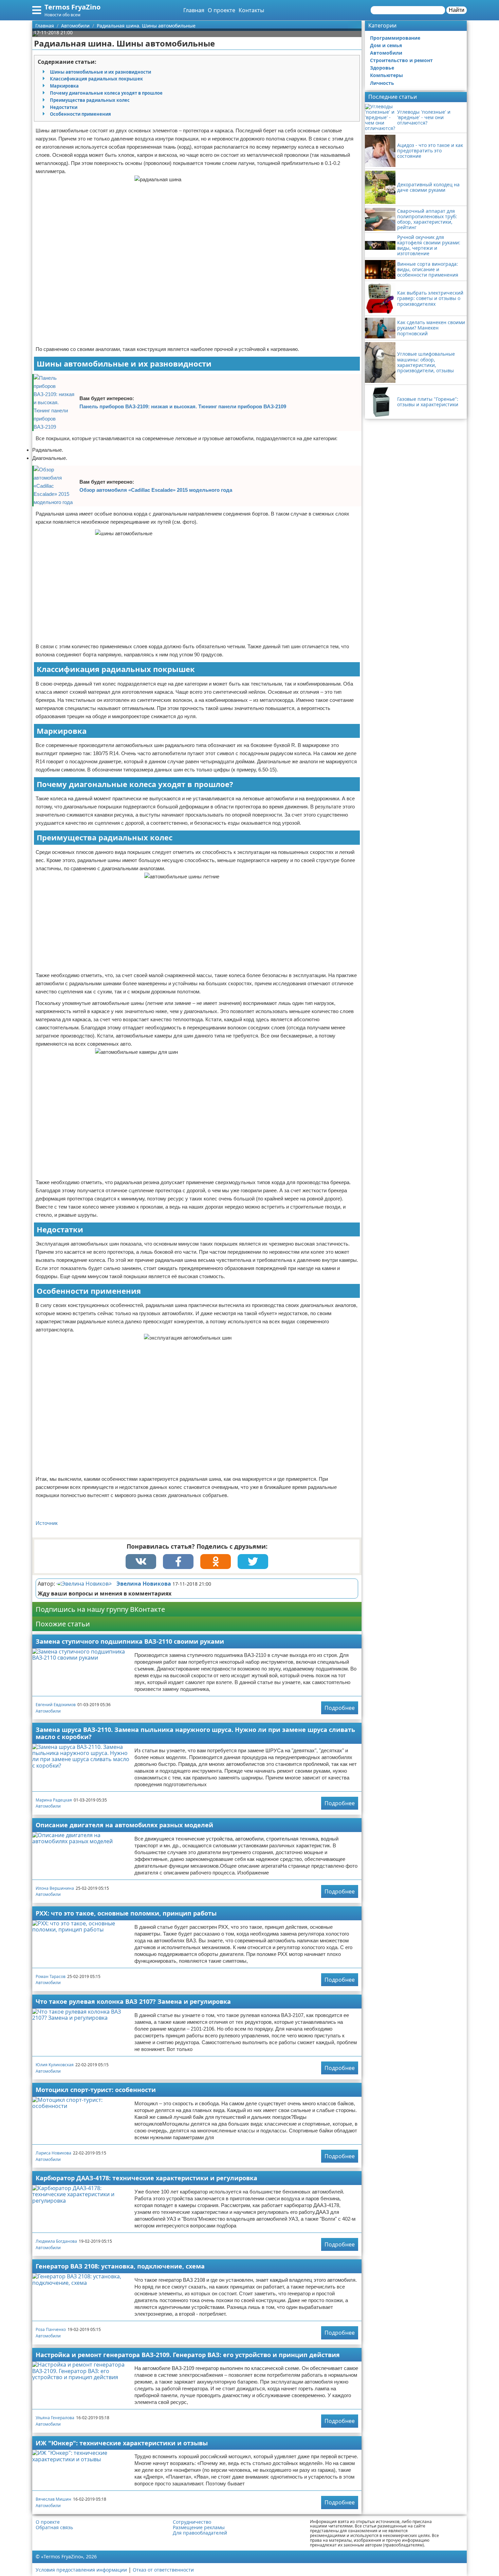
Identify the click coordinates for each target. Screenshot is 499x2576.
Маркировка (64, 86)
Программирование (395, 38)
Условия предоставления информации (81, 2570)
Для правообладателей (200, 2533)
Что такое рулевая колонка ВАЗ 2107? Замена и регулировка (133, 2001)
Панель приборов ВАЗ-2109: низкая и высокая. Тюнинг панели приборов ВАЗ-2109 (183, 406)
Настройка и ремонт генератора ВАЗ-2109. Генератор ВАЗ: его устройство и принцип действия (188, 2355)
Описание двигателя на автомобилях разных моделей (124, 1825)
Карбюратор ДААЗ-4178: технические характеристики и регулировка (146, 2178)
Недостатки (64, 107)
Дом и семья (386, 45)
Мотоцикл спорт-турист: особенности (96, 2090)
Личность (382, 83)
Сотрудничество (192, 2522)
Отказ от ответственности (163, 2570)
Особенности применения (80, 114)
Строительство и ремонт (401, 60)
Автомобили (48, 1711)
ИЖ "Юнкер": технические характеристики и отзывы (122, 2443)
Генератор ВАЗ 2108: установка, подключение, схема (120, 2266)
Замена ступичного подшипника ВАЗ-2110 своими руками (130, 1641)
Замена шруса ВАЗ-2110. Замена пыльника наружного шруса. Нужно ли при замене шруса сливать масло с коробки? (195, 1733)
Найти (457, 10)
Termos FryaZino (72, 7)
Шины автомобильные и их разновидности (100, 72)
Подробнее (340, 1708)
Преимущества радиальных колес (90, 100)
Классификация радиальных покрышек (96, 79)
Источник (47, 1523)
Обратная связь (54, 2527)
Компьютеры (386, 75)
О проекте (221, 10)
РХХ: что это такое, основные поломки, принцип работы (126, 1913)
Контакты (251, 10)
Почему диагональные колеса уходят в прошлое (106, 93)
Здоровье (382, 68)
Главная (194, 10)
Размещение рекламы (199, 2527)
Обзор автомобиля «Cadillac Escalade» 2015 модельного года (156, 490)
